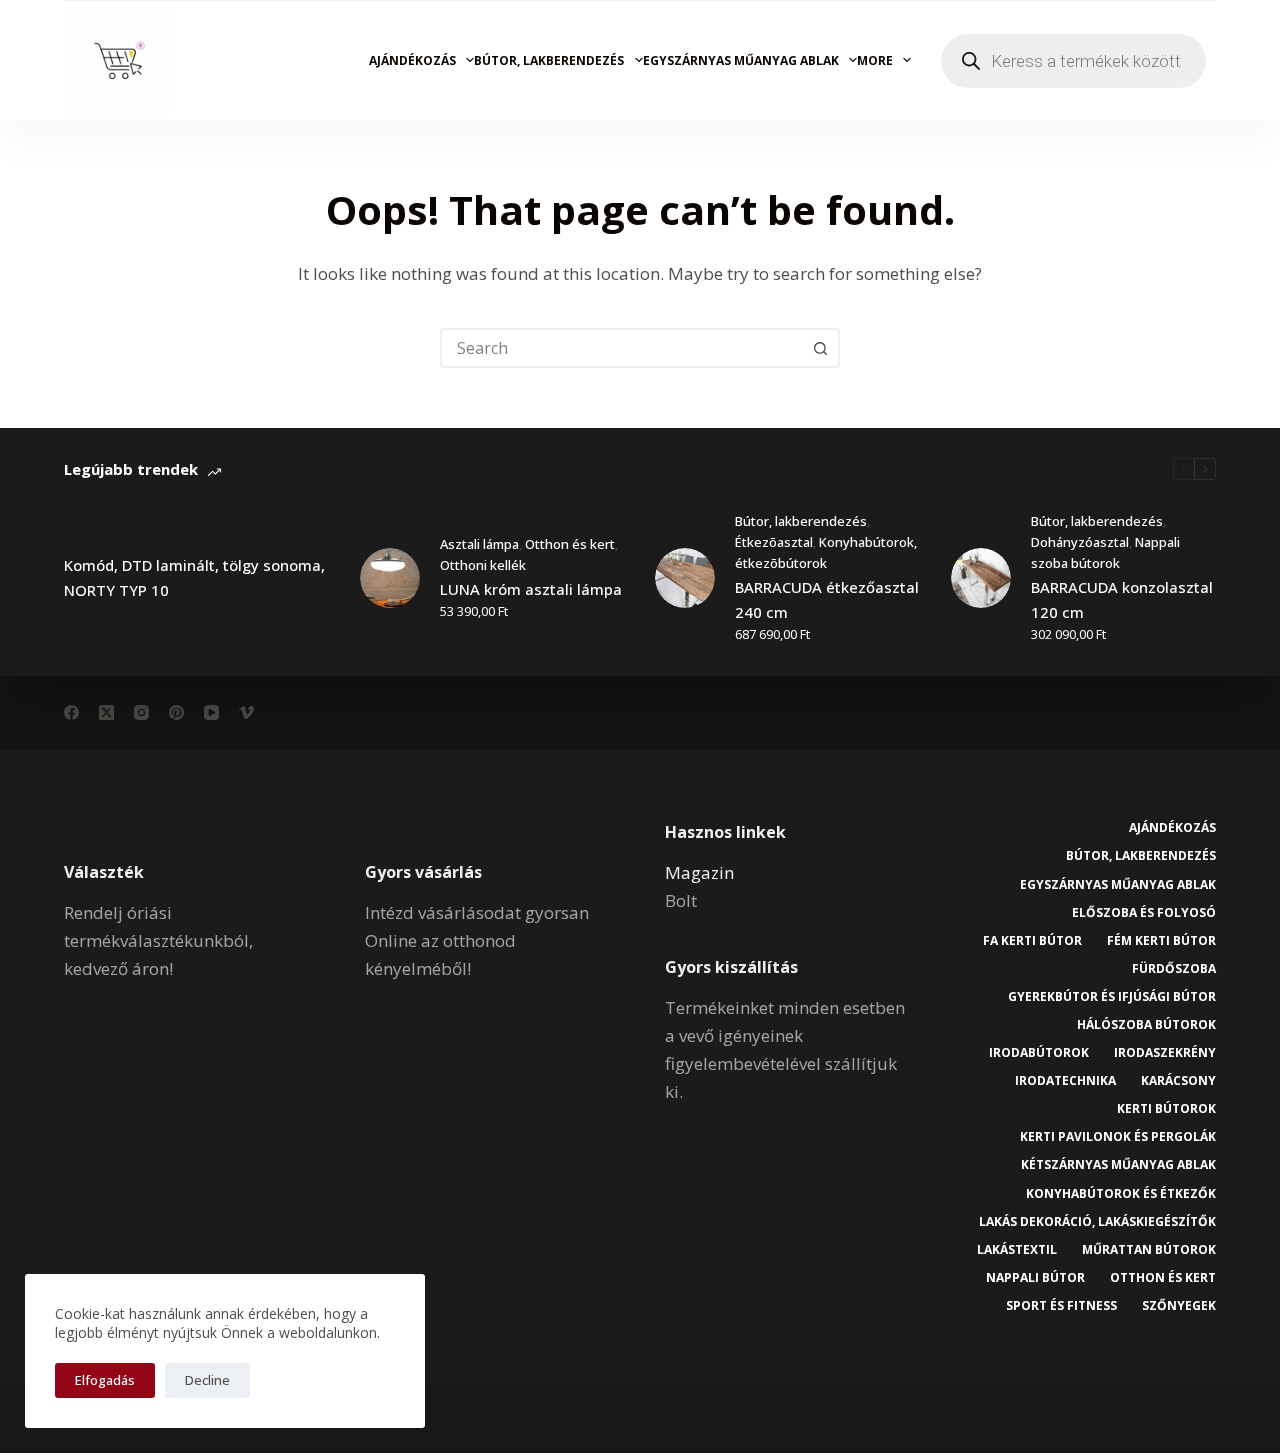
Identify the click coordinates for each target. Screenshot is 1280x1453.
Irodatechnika (1065, 1081)
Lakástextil (1017, 1250)
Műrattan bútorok (1149, 1250)
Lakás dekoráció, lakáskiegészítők (1097, 1222)
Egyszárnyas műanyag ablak (741, 60)
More (875, 60)
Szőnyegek (1179, 1306)
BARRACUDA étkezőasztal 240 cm (827, 599)
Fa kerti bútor (1032, 941)
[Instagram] (141, 712)
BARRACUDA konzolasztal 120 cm (1122, 599)
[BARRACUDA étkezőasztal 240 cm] (685, 578)
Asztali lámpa (479, 544)
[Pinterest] (176, 712)
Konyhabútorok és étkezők (1121, 1194)
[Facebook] (71, 712)
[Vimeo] (246, 712)
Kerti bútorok (1166, 1109)
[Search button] (820, 348)
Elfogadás (105, 1380)
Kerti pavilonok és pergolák (1118, 1137)
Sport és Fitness (1061, 1306)
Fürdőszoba (1174, 969)
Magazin (699, 872)
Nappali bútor (1035, 1278)
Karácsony (1178, 1081)
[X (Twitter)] (106, 712)
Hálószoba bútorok (1146, 1025)
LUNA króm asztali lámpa (531, 589)
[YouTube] (211, 712)
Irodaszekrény (1165, 1053)
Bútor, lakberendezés (549, 60)
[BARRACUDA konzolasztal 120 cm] (981, 578)
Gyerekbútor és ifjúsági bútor (1112, 997)
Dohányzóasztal (1080, 542)
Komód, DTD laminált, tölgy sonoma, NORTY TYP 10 (194, 577)
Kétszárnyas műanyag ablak (1118, 1165)
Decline (207, 1380)
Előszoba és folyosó (1144, 913)
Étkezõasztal (774, 542)
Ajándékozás (412, 60)
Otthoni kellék (483, 565)
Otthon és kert (570, 544)
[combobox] (622, 348)
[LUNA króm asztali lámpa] (390, 578)
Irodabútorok (1039, 1053)
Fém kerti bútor (1161, 941)
